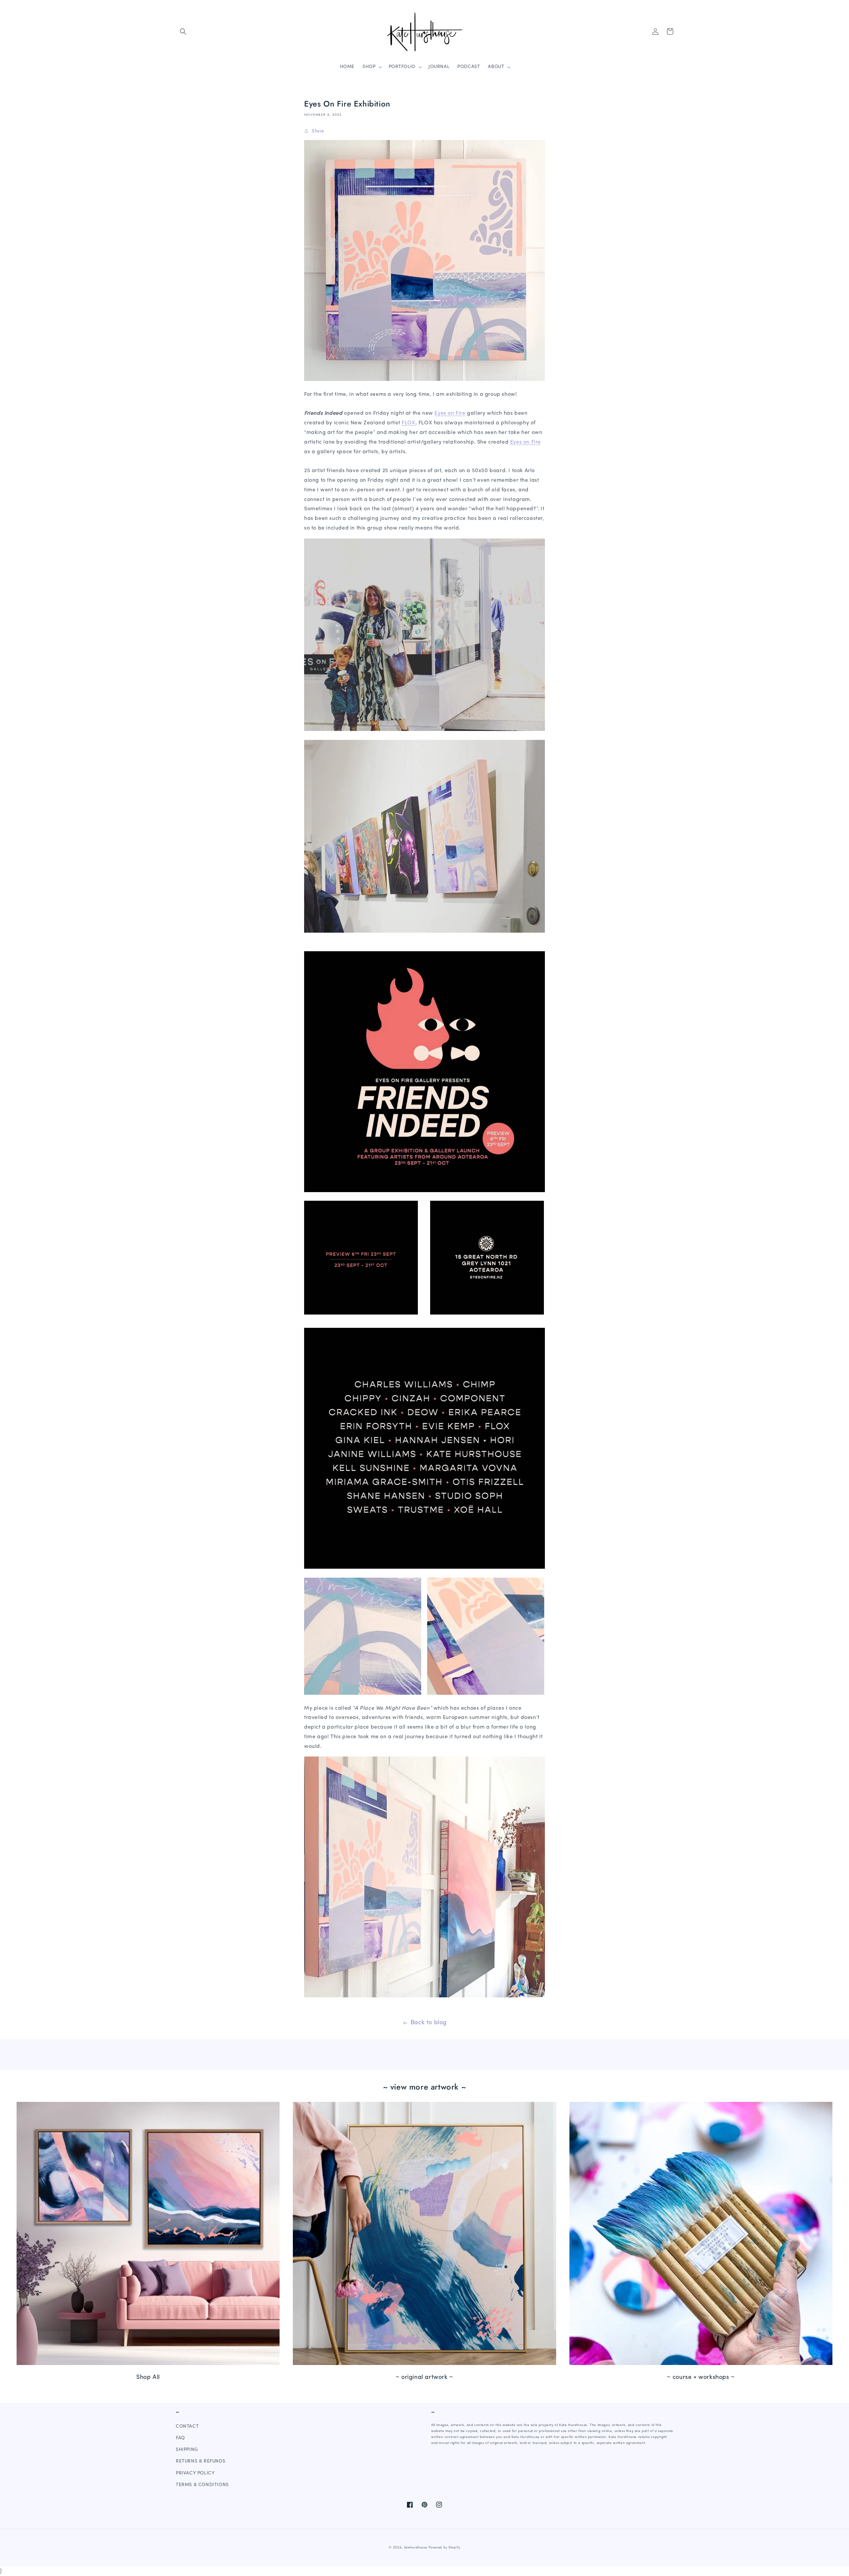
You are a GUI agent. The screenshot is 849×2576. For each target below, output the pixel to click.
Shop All (148, 2378)
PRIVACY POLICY (195, 2473)
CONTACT (187, 2427)
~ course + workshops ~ (701, 2378)
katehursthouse (416, 2547)
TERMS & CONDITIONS (202, 2485)
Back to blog (429, 2023)
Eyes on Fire (450, 413)
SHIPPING (187, 2450)
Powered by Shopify (444, 2547)
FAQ (180, 2438)
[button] (183, 32)
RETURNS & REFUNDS (200, 2461)
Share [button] (318, 131)
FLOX (408, 423)
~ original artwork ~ (424, 2378)
